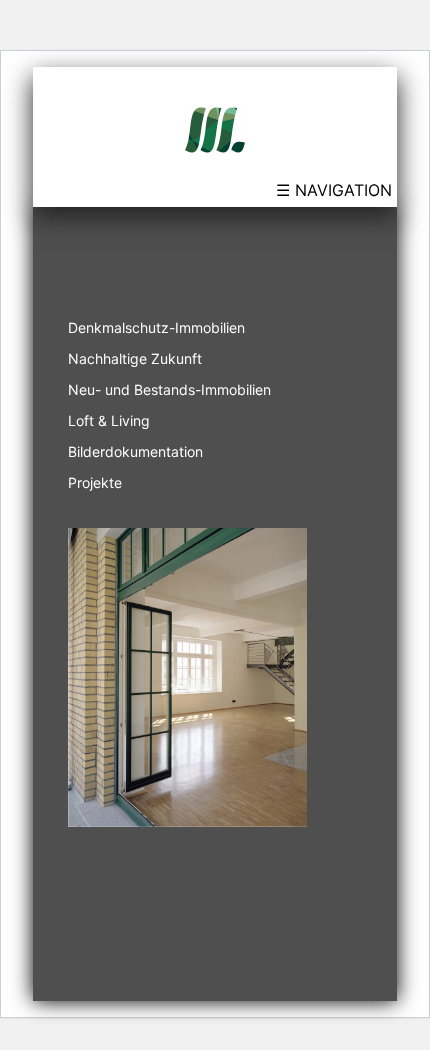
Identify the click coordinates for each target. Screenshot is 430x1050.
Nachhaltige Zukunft (135, 358)
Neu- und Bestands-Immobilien (169, 389)
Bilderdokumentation (135, 451)
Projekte (95, 482)
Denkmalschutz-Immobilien (156, 327)
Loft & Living (109, 420)
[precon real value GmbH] (215, 128)
